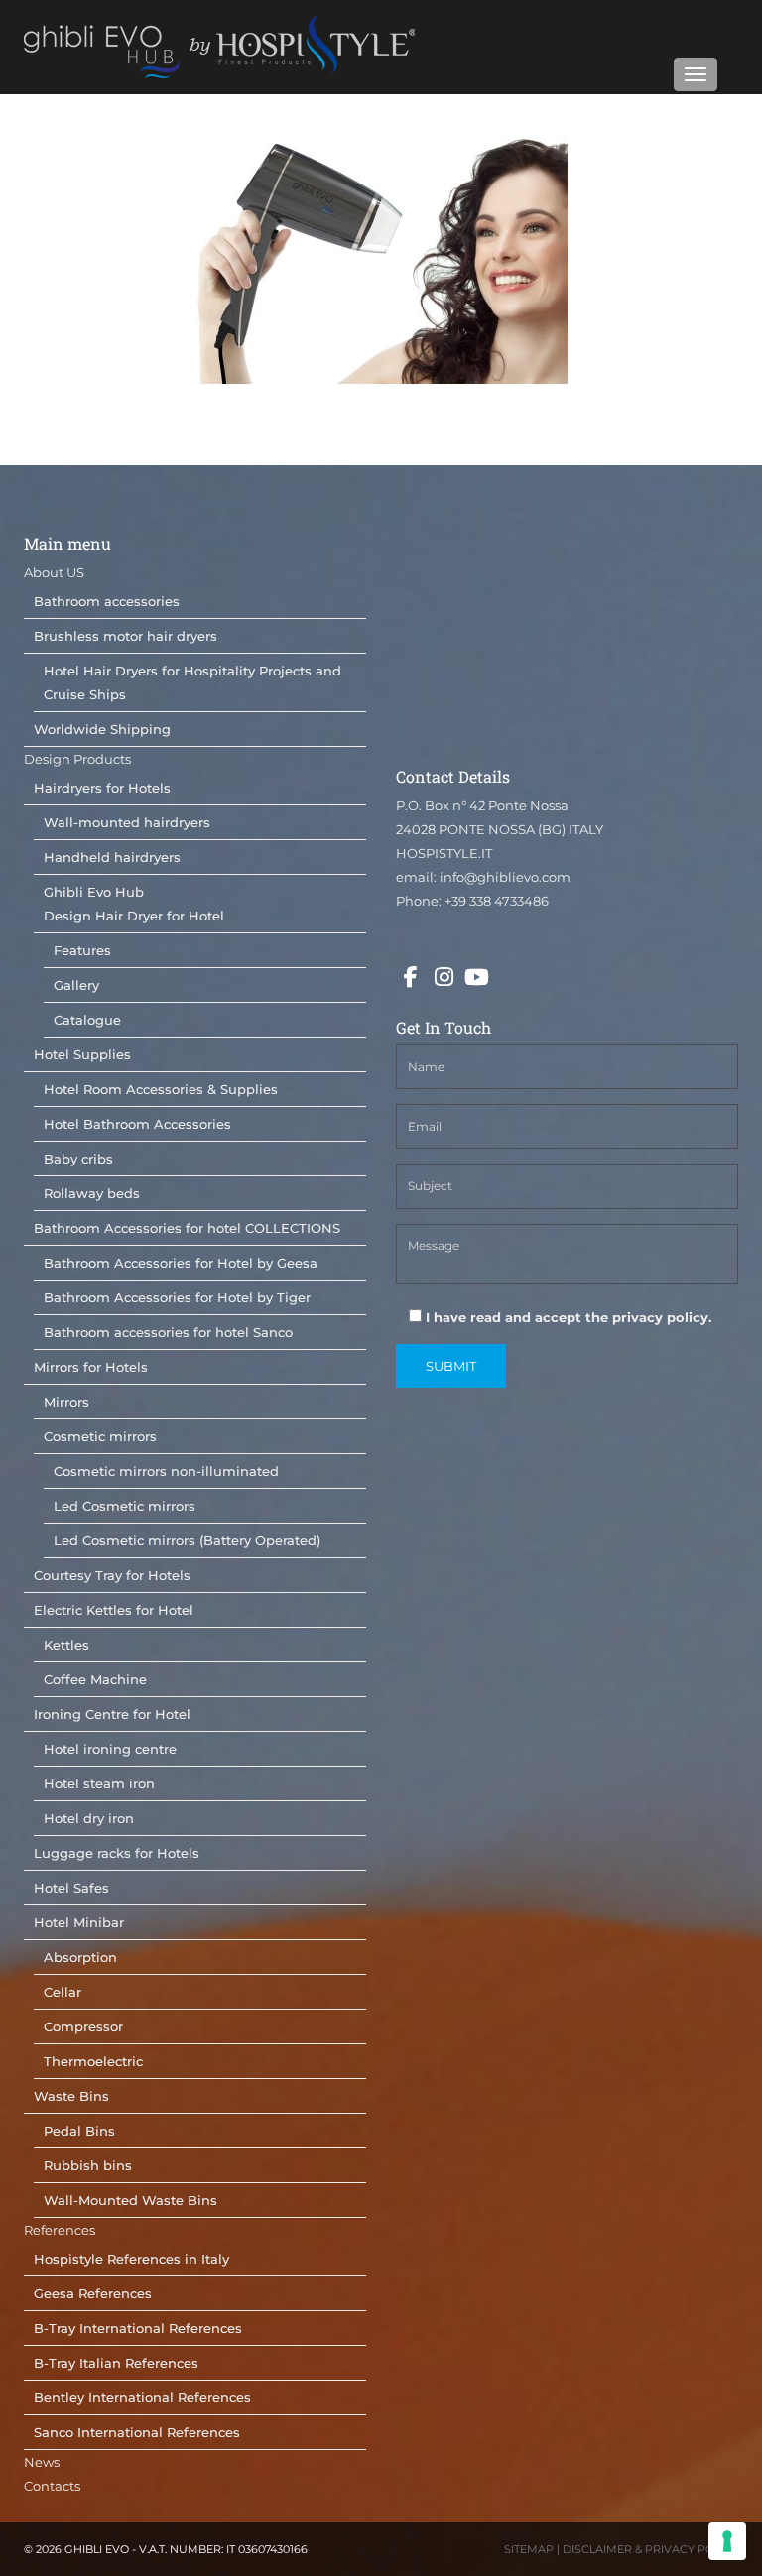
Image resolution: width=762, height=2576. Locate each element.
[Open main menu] (696, 74)
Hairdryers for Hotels (102, 788)
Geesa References (93, 2293)
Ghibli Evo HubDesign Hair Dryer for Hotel (134, 904)
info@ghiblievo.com (505, 877)
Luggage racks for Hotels (117, 1853)
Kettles (66, 1645)
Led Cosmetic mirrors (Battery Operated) (187, 1540)
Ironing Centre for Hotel (112, 1714)
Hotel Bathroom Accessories (137, 1124)
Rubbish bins (88, 2165)
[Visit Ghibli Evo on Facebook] (411, 978)
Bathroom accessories (107, 601)
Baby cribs (78, 1159)
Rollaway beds (92, 1193)
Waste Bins (71, 2096)
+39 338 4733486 (497, 901)
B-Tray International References (138, 2328)
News (42, 2462)
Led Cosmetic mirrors (125, 1506)
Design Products (77, 759)
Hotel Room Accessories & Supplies (161, 1089)
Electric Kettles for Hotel (114, 1610)
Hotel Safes (71, 1888)
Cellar (63, 1992)
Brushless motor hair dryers (126, 636)
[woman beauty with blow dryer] (381, 260)
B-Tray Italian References (116, 2363)
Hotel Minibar (79, 1922)
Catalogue (87, 1020)
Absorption (80, 1957)
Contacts (52, 2486)
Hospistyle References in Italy (131, 2259)
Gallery (76, 985)
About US (54, 572)
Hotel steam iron (99, 1783)
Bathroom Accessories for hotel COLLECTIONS (187, 1228)
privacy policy (660, 1317)
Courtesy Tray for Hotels (112, 1575)
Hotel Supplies (82, 1054)
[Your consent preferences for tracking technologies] (727, 2541)
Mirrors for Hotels (91, 1367)
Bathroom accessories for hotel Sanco (168, 1332)
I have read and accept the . (567, 1317)
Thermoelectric (93, 2061)
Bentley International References (142, 2397)
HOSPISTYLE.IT (444, 853)
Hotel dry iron (89, 1818)
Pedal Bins (79, 2131)
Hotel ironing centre (110, 1749)
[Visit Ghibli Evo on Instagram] (444, 978)
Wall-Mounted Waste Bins (130, 2200)
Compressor (83, 2026)
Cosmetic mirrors (100, 1436)
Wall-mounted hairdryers (127, 822)
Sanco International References (137, 2432)
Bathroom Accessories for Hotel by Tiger (177, 1297)
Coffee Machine (95, 1679)
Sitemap (529, 2549)
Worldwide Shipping (102, 729)
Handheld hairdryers (112, 857)
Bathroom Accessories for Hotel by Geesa (181, 1263)
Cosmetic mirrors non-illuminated (166, 1471)
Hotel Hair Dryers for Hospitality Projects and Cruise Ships (192, 682)
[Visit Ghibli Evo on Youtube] (476, 978)
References (60, 2230)
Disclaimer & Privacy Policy (650, 2549)
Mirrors (66, 1402)
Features (82, 950)
